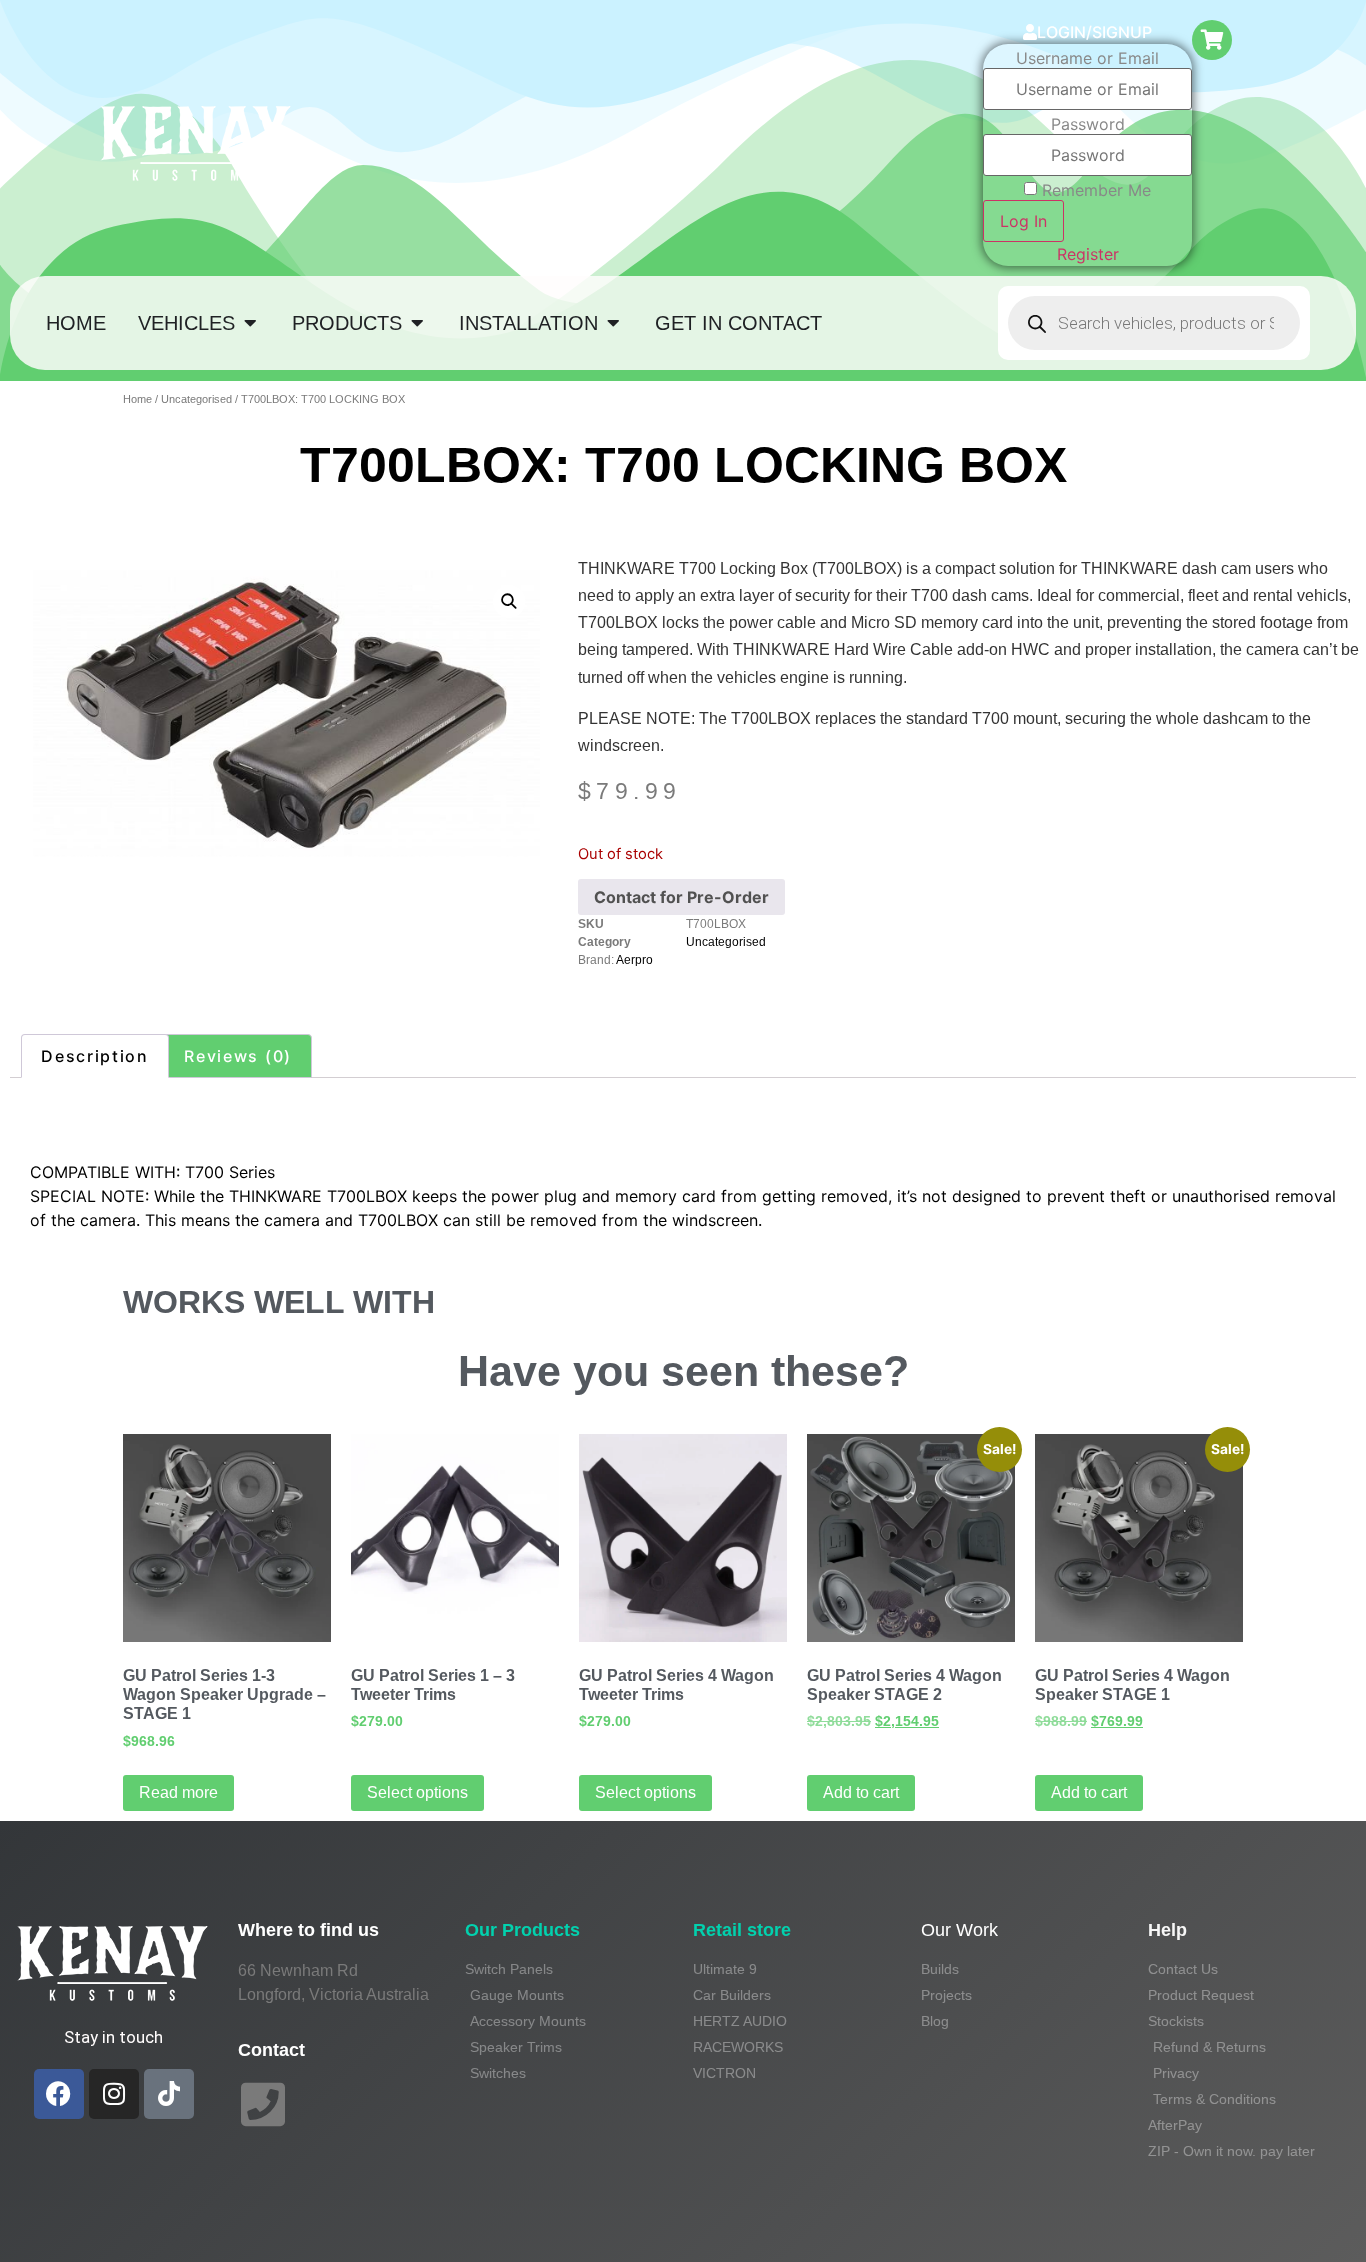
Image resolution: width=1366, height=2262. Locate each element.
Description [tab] (95, 1056)
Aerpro (634, 960)
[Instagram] (114, 2094)
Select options (417, 1792)
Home (137, 399)
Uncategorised (196, 399)
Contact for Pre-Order (681, 897)
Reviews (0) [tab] (238, 1056)
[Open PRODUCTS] (417, 323)
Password (1088, 124)
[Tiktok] (169, 2094)
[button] (509, 601)
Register (1088, 254)
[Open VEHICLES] (250, 323)
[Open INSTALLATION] (613, 323)
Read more (178, 1792)
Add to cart (861, 1792)
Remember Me (1096, 190)
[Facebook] (59, 2094)
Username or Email (1087, 58)
